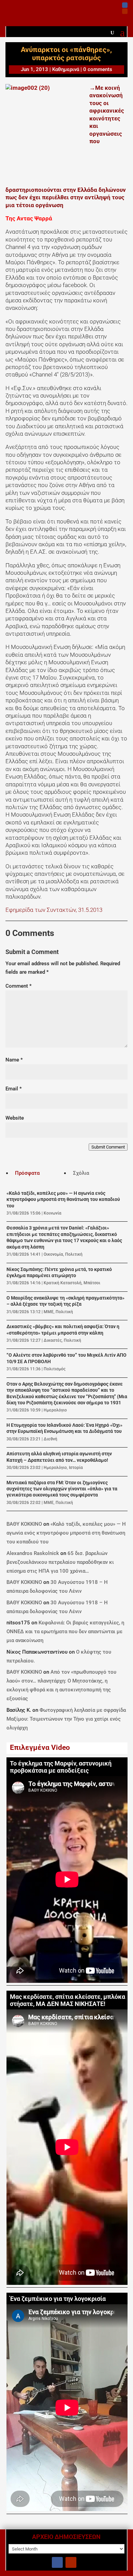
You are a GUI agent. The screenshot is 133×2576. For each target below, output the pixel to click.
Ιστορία (76, 1468)
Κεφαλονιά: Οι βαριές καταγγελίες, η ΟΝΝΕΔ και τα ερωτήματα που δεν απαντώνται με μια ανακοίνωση (65, 1632)
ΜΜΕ (49, 1312)
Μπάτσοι (92, 1283)
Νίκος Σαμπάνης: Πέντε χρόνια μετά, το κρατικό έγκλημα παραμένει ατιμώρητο (59, 1273)
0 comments (98, 69)
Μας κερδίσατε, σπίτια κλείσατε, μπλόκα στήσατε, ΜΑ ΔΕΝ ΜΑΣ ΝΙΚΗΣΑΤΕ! (68, 2000)
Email (14, 1089)
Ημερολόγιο (55, 1410)
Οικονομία (53, 1254)
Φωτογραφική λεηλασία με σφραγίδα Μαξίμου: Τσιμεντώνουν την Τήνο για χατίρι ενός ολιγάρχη (66, 1719)
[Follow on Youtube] (125, 11)
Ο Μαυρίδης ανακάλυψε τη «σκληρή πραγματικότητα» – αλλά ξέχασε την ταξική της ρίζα (65, 1301)
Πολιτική (74, 1254)
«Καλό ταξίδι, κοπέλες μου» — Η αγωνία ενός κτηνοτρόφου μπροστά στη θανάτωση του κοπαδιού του (63, 1200)
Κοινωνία (53, 1213)
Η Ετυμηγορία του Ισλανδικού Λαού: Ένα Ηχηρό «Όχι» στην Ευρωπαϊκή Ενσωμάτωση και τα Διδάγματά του (64, 1428)
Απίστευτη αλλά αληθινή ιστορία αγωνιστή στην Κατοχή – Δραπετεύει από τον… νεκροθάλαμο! (59, 1457)
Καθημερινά (66, 69)
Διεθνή (50, 1439)
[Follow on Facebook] (125, 5)
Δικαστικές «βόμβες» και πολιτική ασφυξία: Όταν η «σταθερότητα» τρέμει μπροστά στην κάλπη (63, 1330)
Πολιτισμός (55, 1369)
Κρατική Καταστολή (63, 1283)
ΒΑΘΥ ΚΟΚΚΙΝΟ (24, 1524)
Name (14, 1060)
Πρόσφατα (27, 1173)
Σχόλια (81, 1173)
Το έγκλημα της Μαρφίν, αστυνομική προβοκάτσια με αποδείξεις (61, 1767)
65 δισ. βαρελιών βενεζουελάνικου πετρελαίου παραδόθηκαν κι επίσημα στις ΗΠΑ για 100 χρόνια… (60, 1562)
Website (15, 1118)
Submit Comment (108, 1147)
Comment (19, 986)
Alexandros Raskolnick (33, 1553)
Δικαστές (53, 1340)
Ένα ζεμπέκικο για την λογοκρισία (58, 2299)
